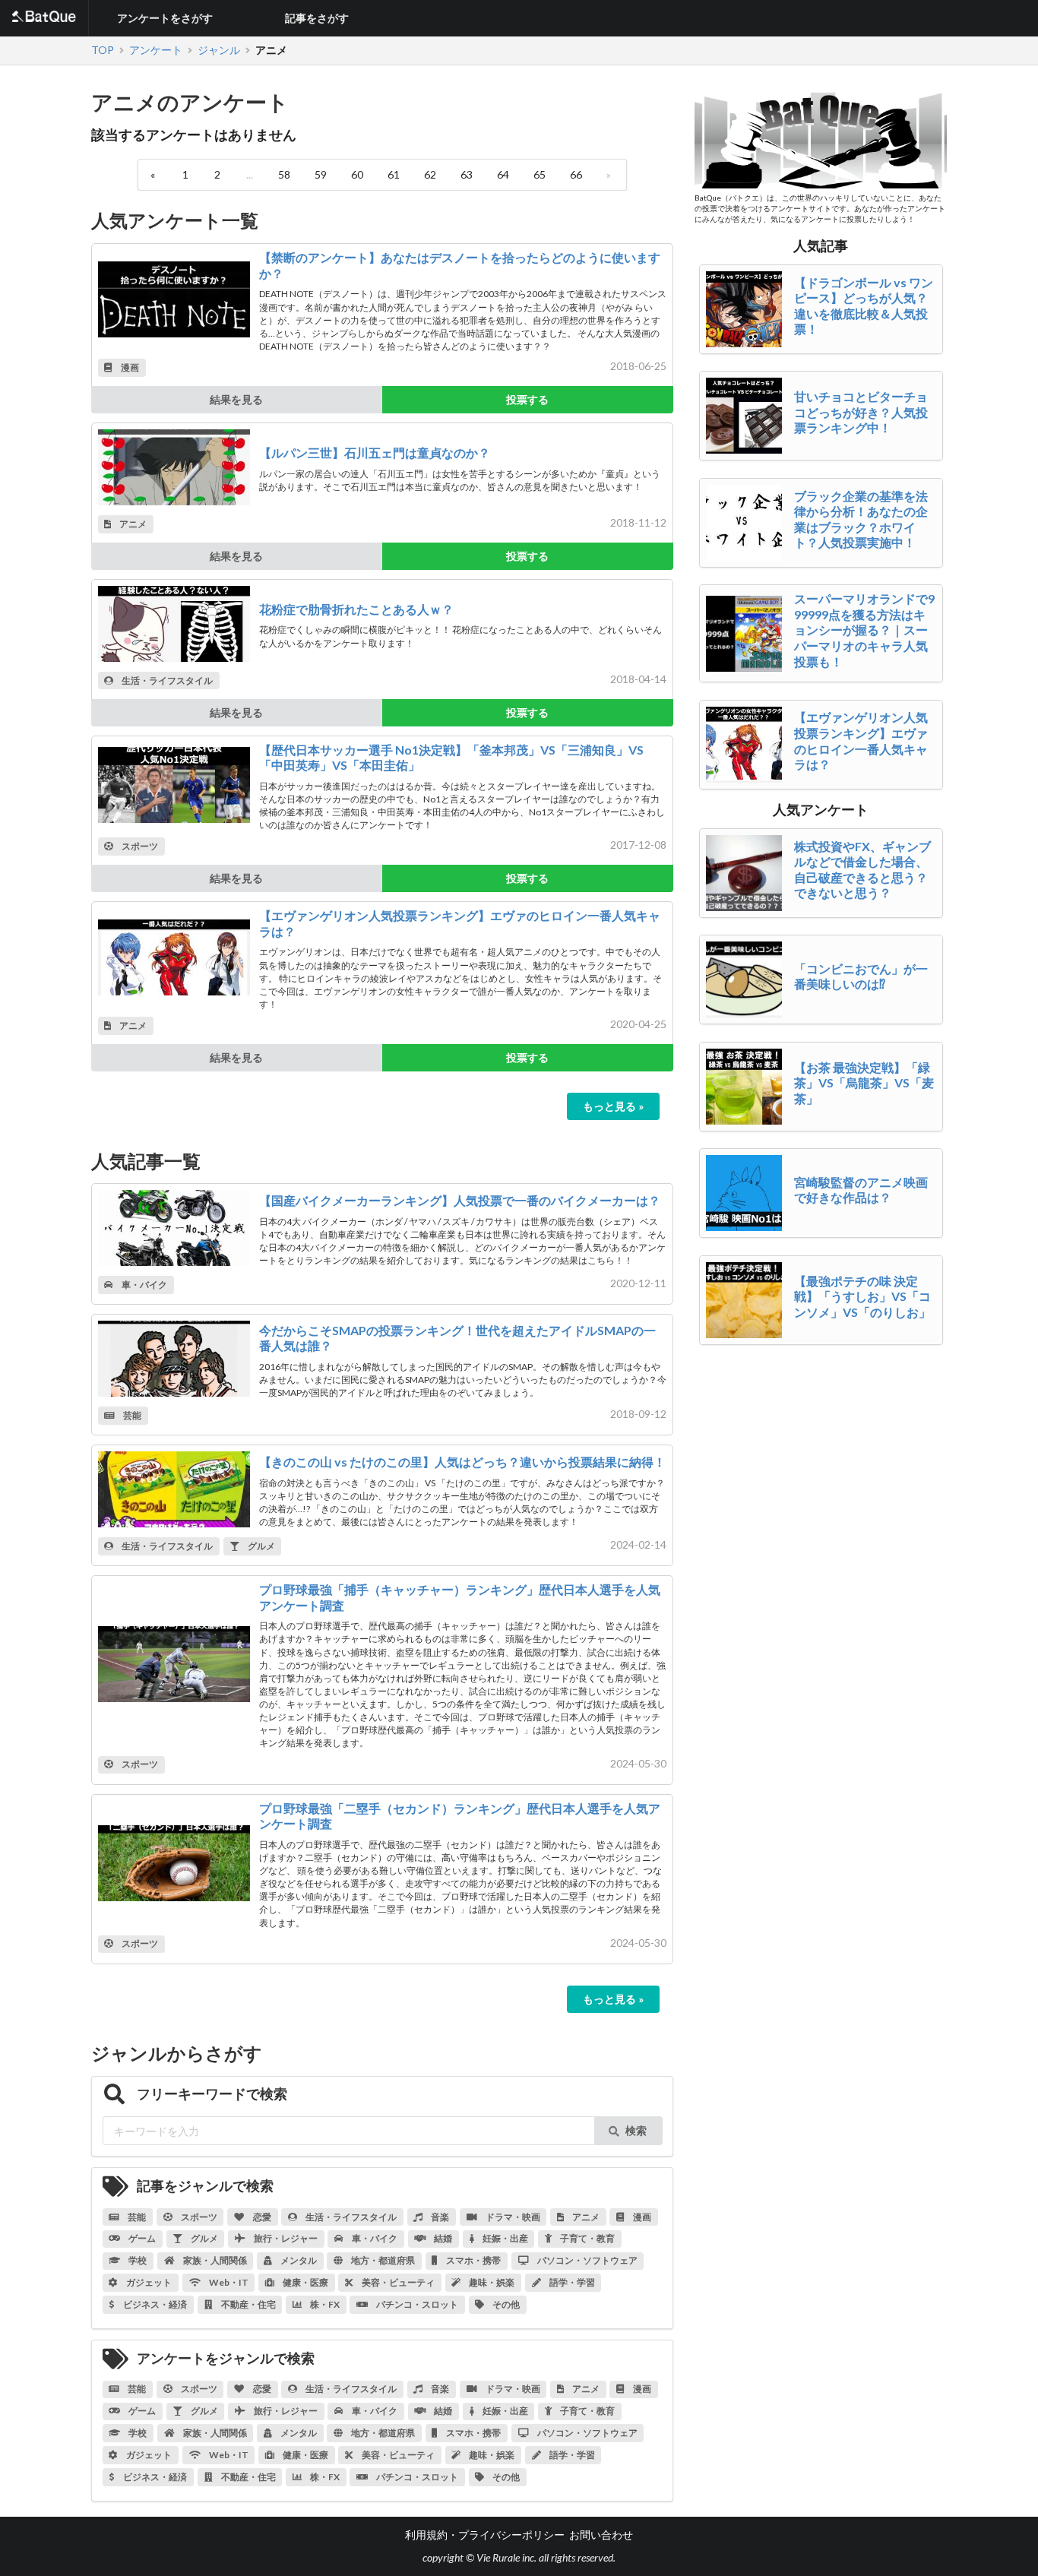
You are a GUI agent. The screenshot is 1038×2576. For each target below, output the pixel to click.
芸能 (131, 1415)
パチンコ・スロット (416, 2304)
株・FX (324, 2304)
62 (430, 174)
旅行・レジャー (285, 2238)
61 (394, 174)
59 (321, 174)
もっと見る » (613, 1106)
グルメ (261, 1546)
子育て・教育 (587, 2238)
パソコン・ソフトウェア (587, 2260)
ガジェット (148, 2282)
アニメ (132, 524)
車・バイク (144, 1285)
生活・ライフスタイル (166, 680)
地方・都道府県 (382, 2260)
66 (576, 174)
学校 (137, 2260)
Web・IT (228, 2282)
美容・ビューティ (397, 2282)
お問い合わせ (601, 2535)
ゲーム (141, 2238)
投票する (527, 399)
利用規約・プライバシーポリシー (485, 2535)
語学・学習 (571, 2282)
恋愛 (261, 2217)
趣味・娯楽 (491, 2282)
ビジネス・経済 (154, 2304)
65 (540, 174)
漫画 (129, 367)
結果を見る (236, 399)
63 (467, 174)
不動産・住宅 (248, 2304)
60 (357, 174)
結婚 (442, 2238)
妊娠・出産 (505, 2238)
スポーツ (139, 846)
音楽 (439, 2217)
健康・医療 (305, 2282)
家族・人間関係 (214, 2260)
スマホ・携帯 (473, 2260)
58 (284, 174)
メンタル (298, 2260)
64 (503, 174)
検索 (636, 2130)
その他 (505, 2304)
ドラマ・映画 (512, 2217)
